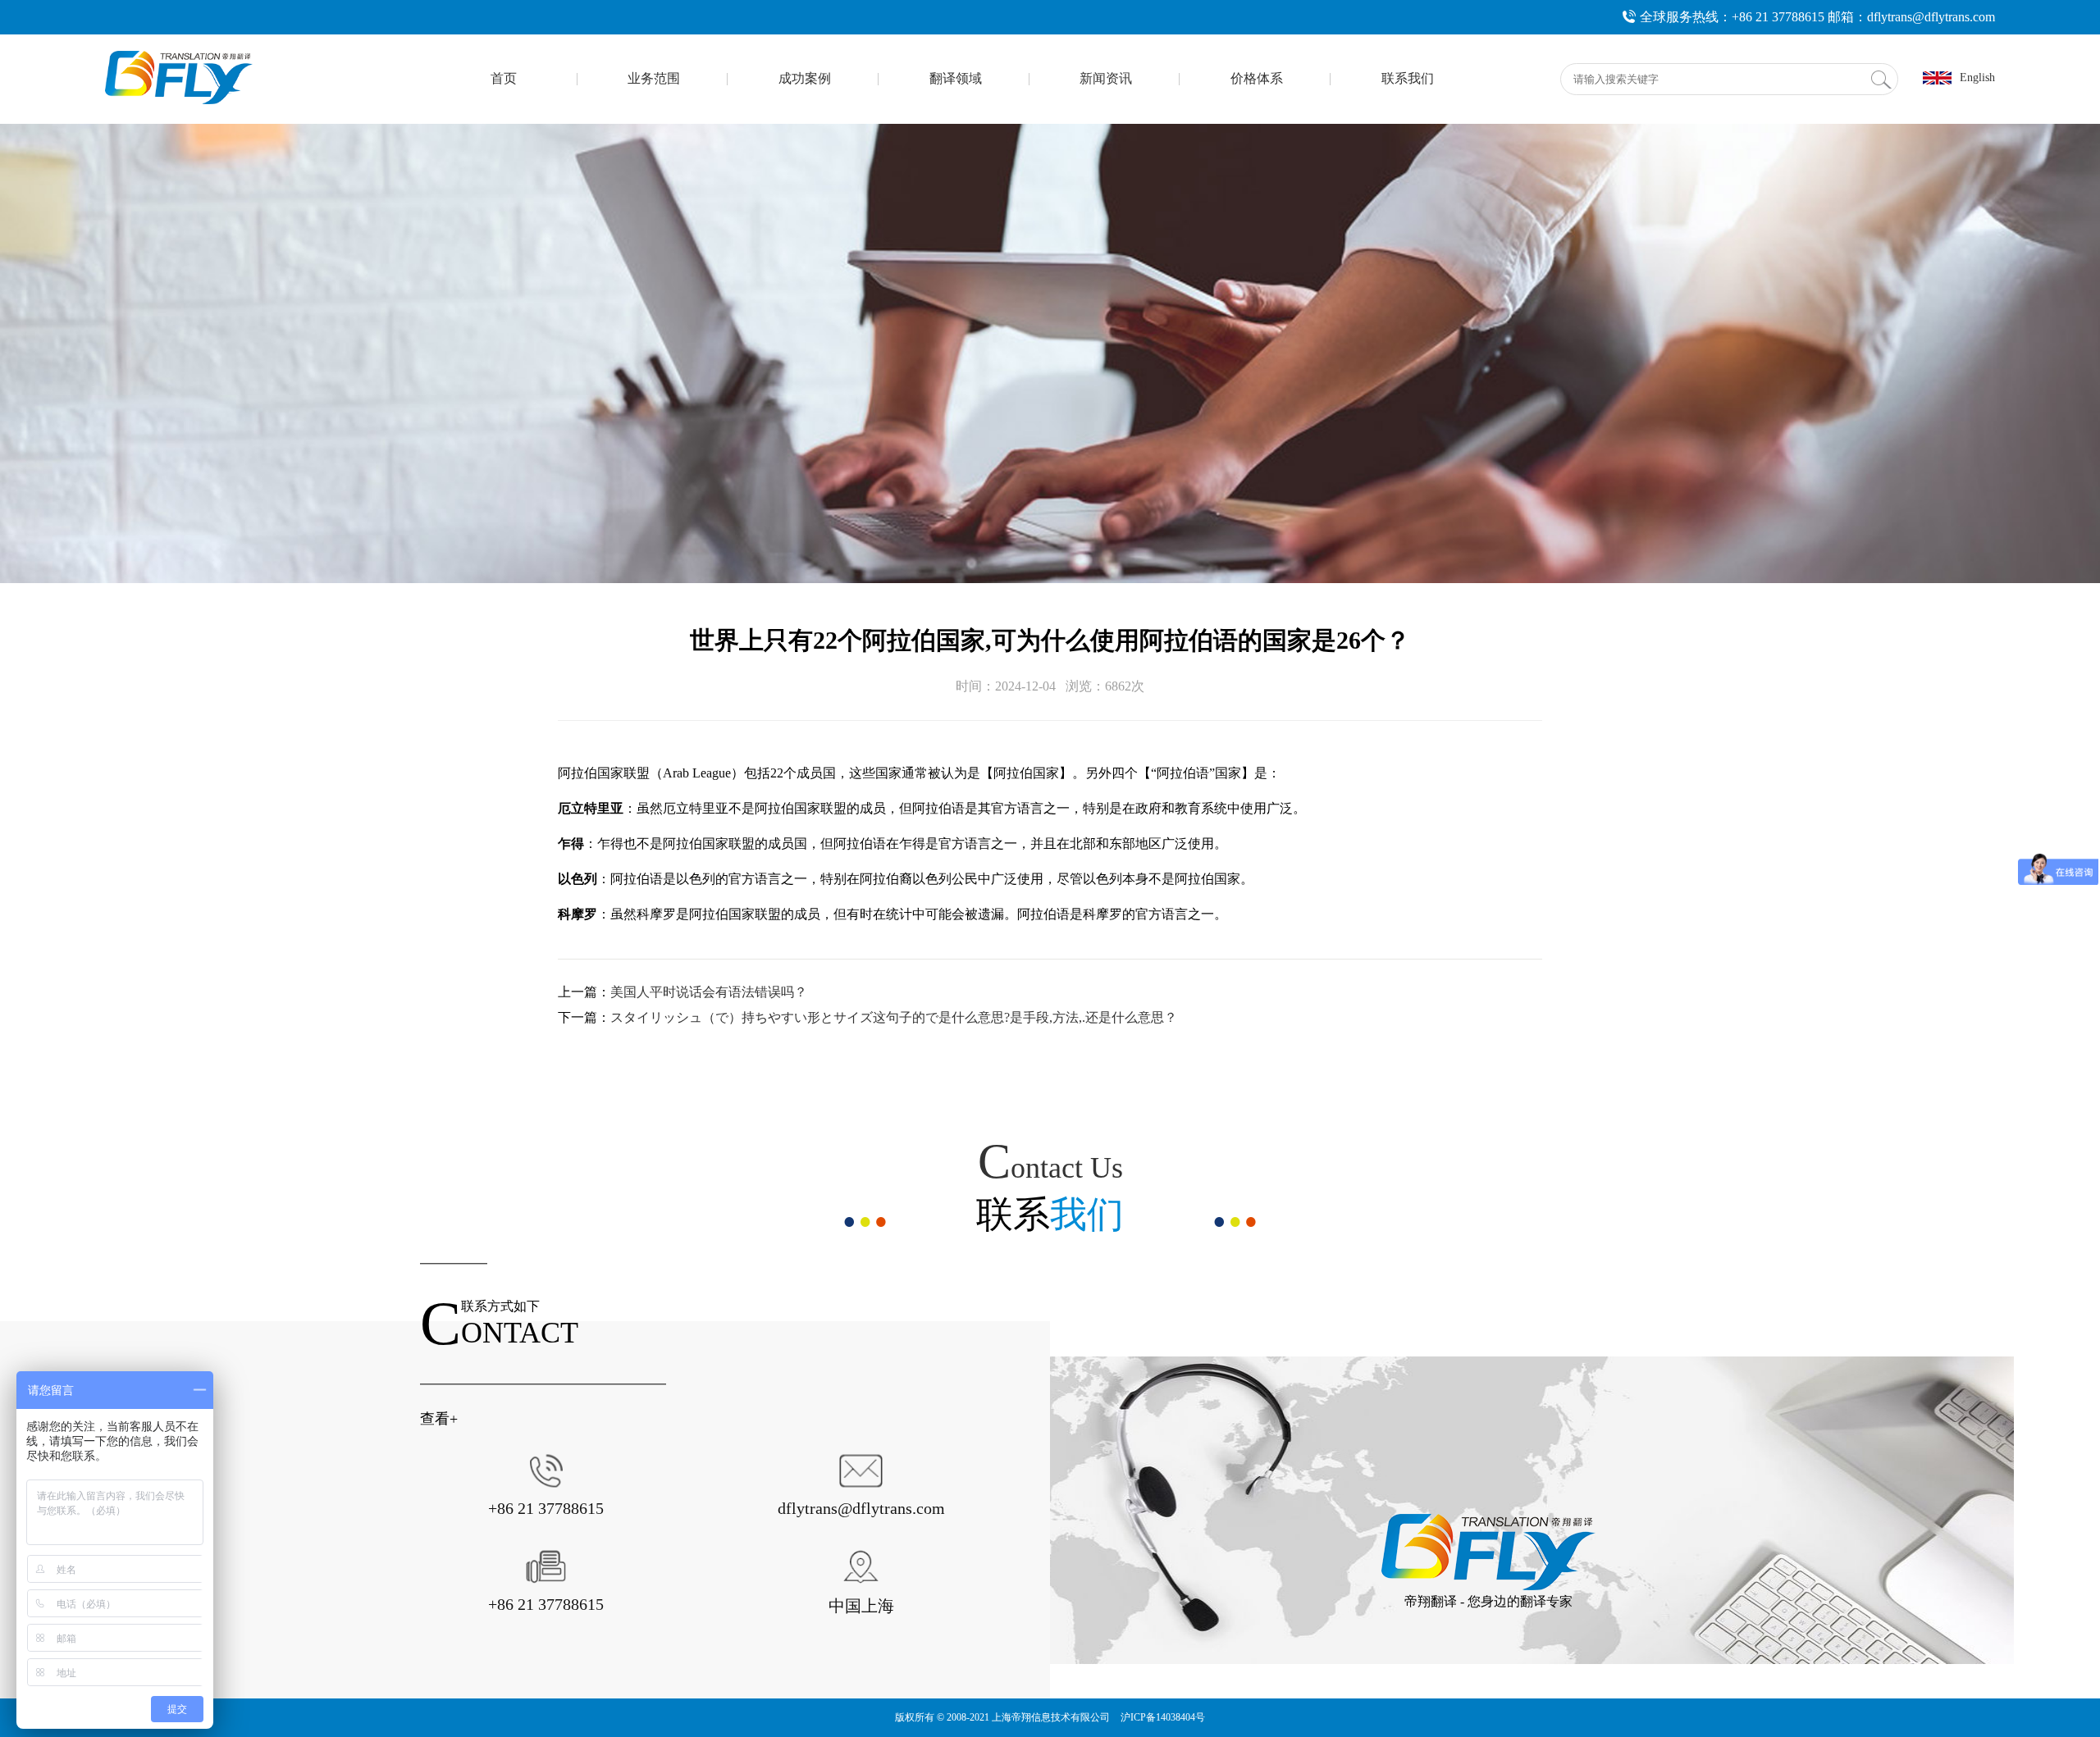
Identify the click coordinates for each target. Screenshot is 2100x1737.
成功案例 (805, 78)
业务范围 (654, 78)
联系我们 (1408, 78)
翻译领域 (956, 78)
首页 (504, 78)
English (1977, 78)
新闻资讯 (1106, 78)
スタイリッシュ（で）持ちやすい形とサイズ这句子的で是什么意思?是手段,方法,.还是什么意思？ (894, 1017)
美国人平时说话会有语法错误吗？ (709, 992)
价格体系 (1257, 78)
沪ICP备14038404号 (1163, 1717)
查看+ (439, 1419)
